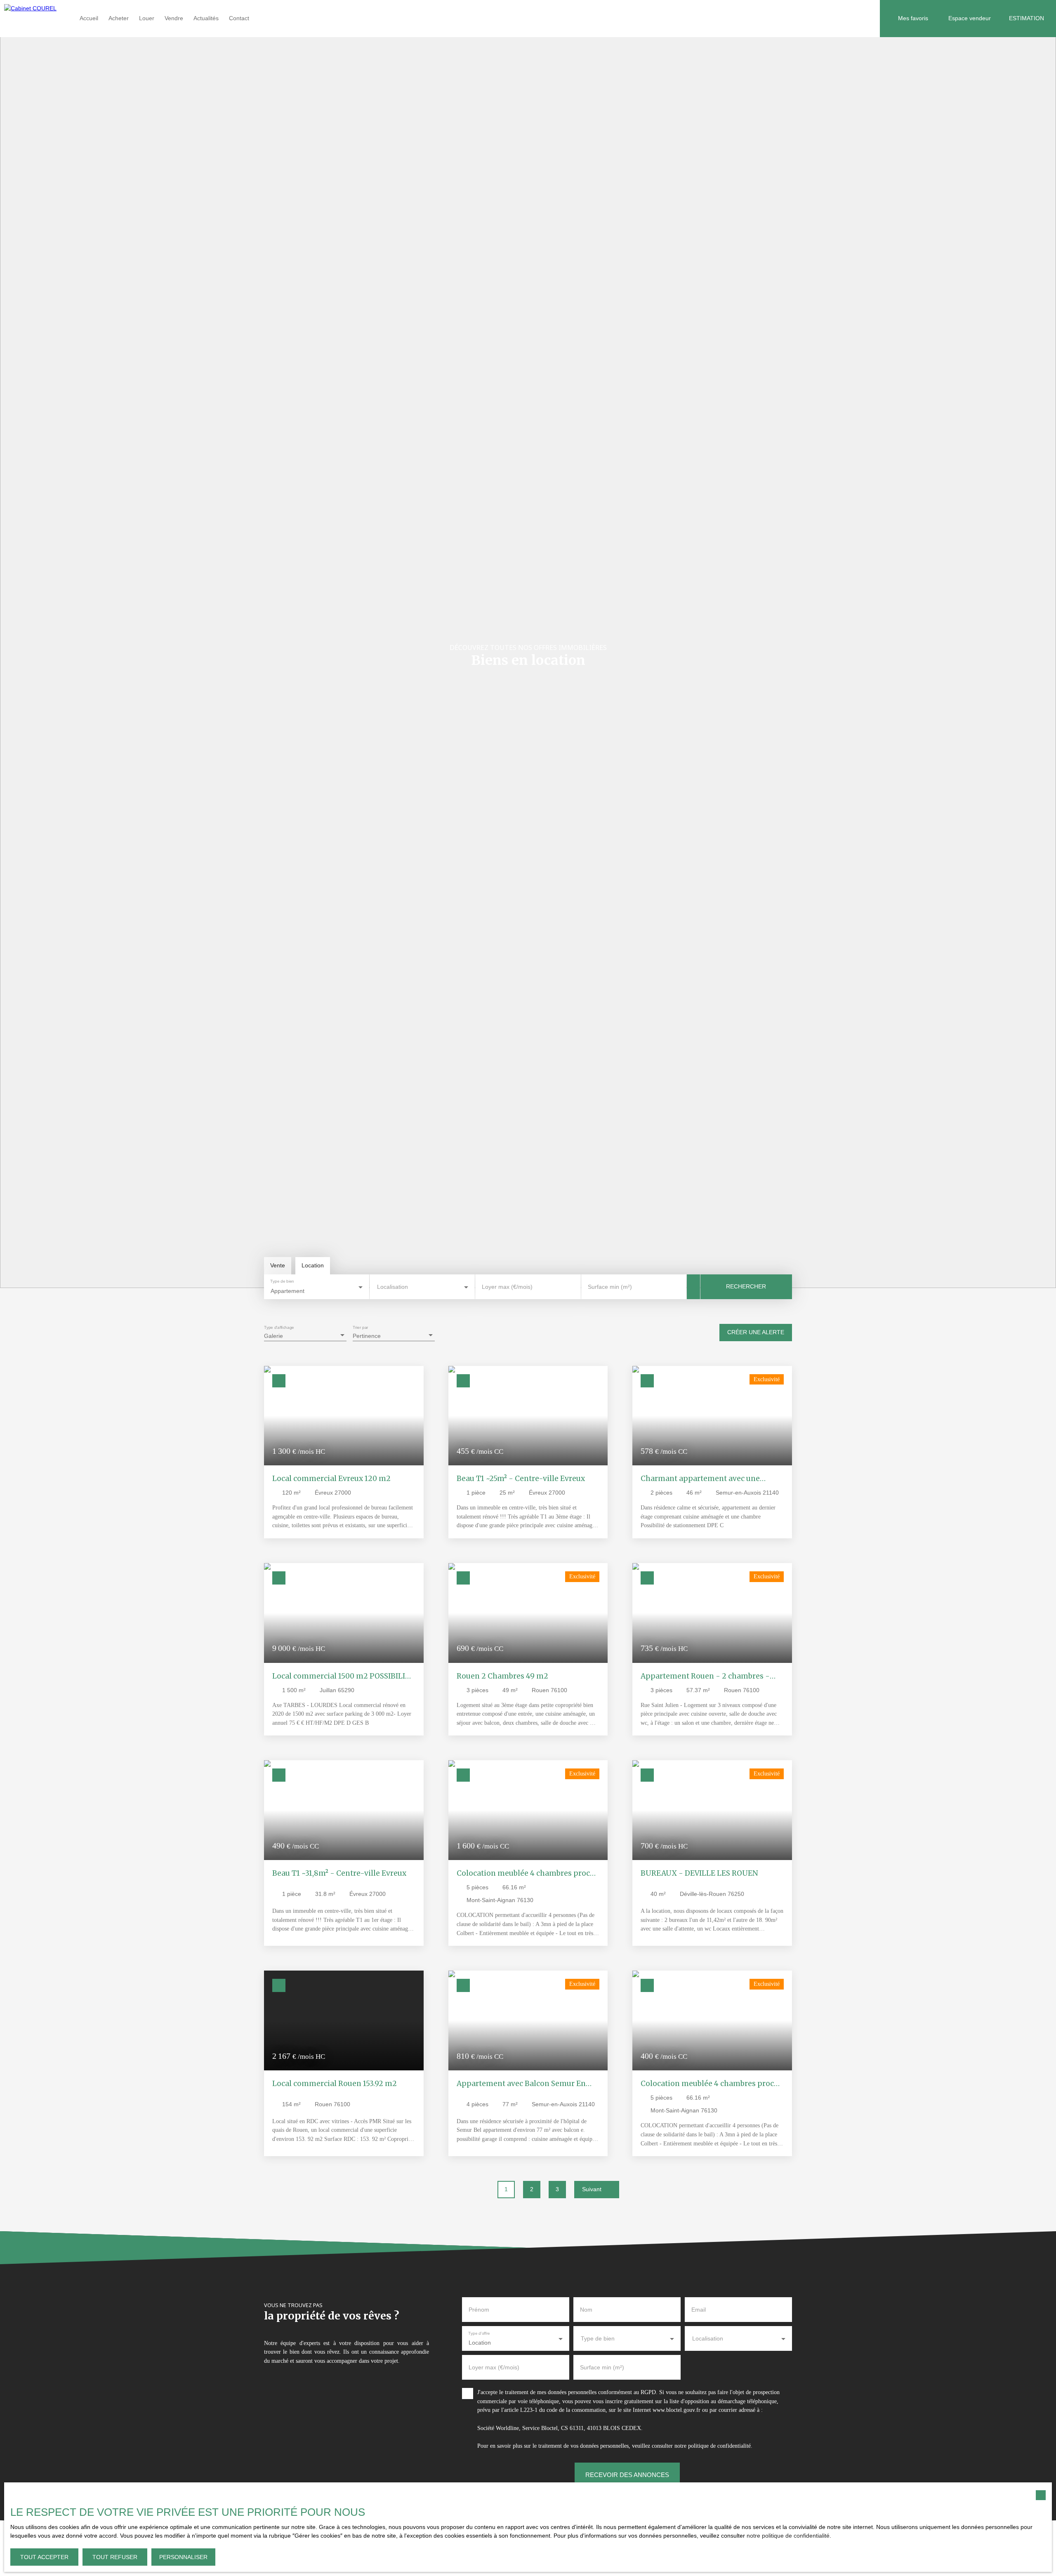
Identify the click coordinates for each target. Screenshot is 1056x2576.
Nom (586, 2310)
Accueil (89, 18)
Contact (239, 18)
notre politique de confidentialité (788, 2536)
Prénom (479, 2310)
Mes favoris (913, 18)
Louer (147, 18)
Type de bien (282, 1281)
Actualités (206, 18)
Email (699, 2310)
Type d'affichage (279, 1327)
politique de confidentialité (719, 2446)
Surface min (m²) (610, 1287)
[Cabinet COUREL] (35, 19)
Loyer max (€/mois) (507, 1287)
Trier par (361, 1327)
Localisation (392, 1287)
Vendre (174, 18)
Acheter (119, 18)
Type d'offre (479, 2333)
